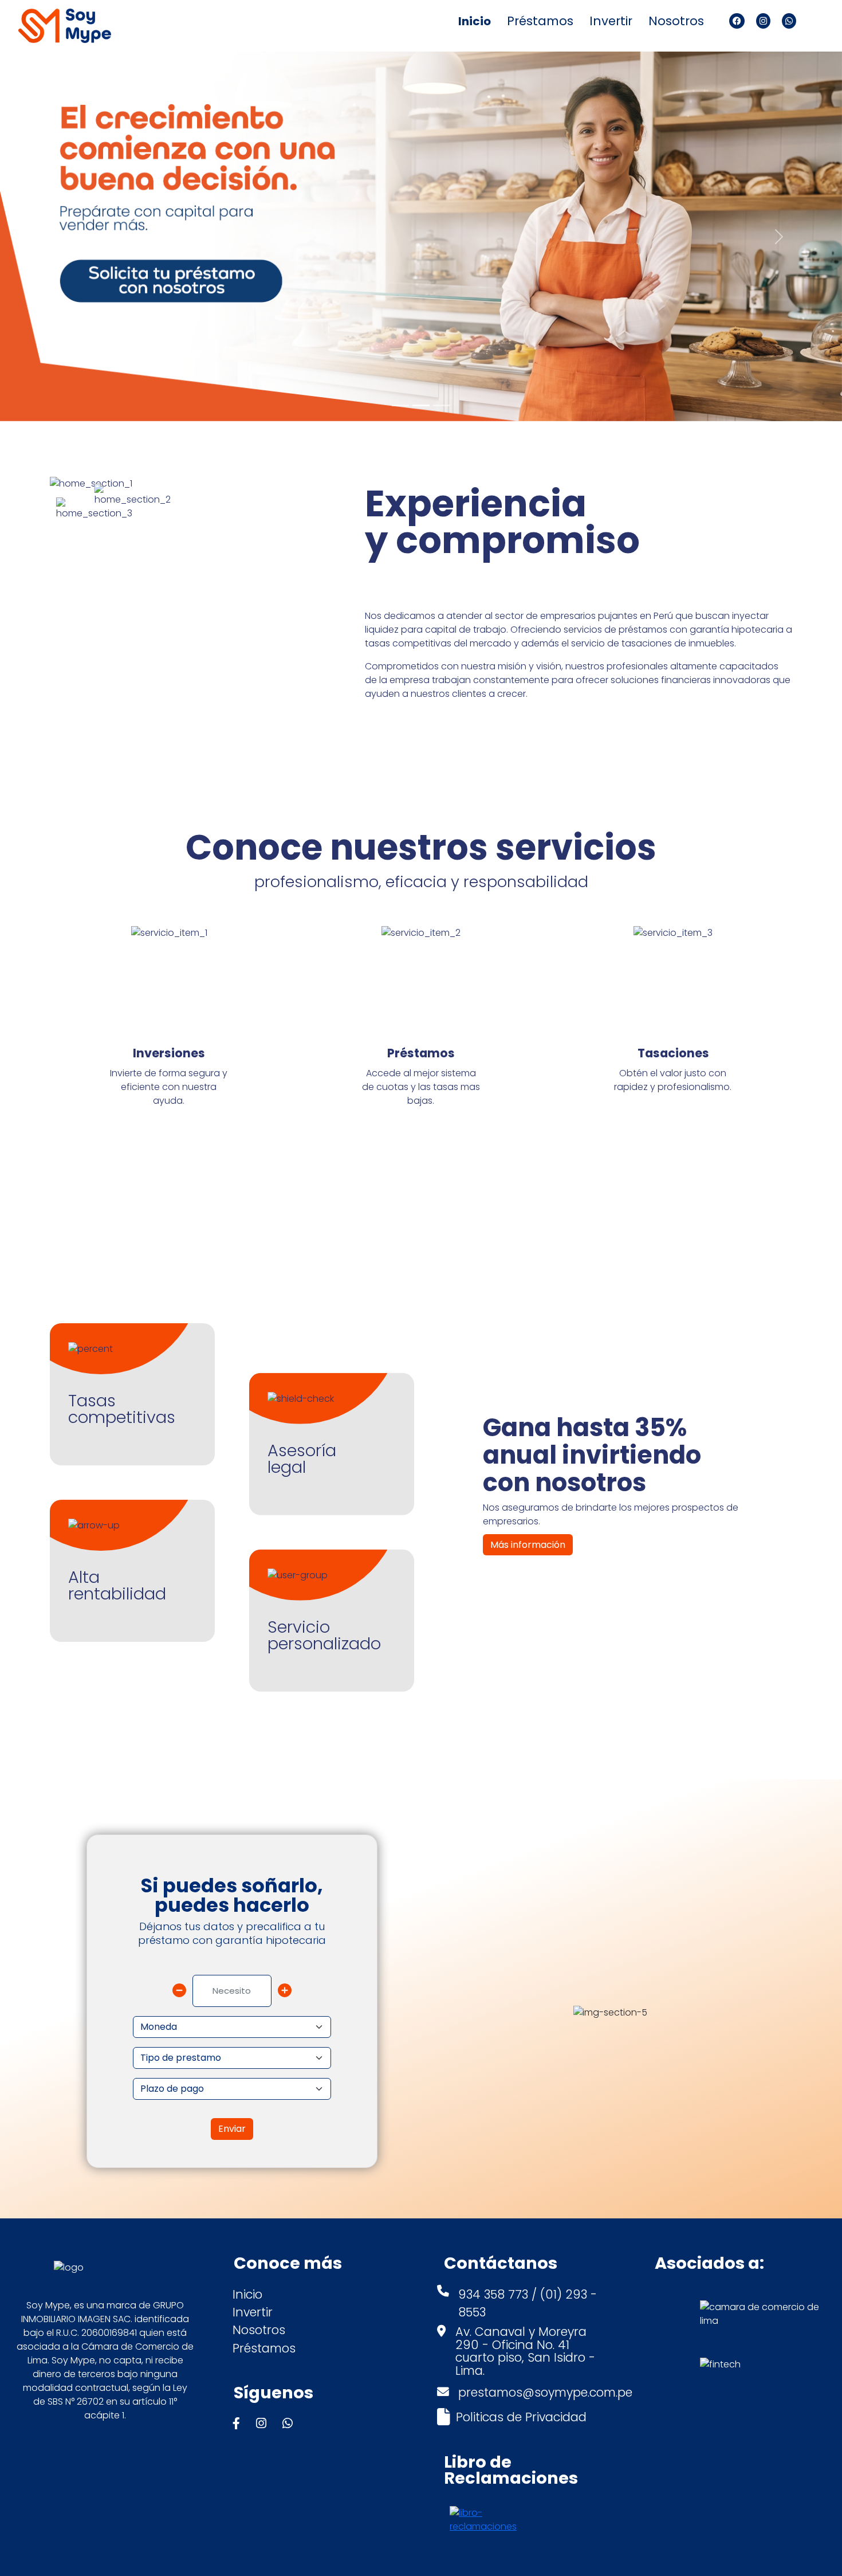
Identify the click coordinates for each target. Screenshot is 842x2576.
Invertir (611, 21)
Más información (528, 1545)
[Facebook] (737, 21)
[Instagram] (763, 21)
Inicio (475, 21)
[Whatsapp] (789, 21)
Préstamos (540, 21)
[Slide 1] (400, 405)
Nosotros (676, 21)
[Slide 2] (421, 405)
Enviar (232, 2129)
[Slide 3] (442, 405)
